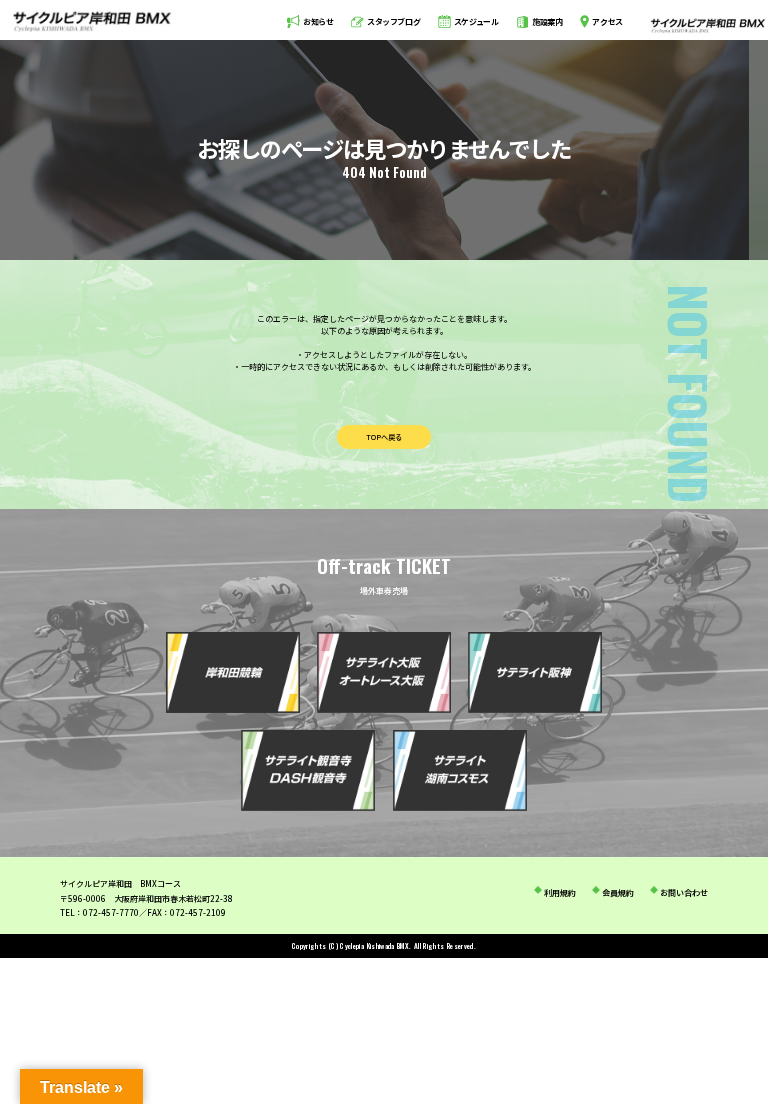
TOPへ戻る (384, 437)
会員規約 (618, 892)
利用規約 (560, 892)
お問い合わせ (684, 892)
